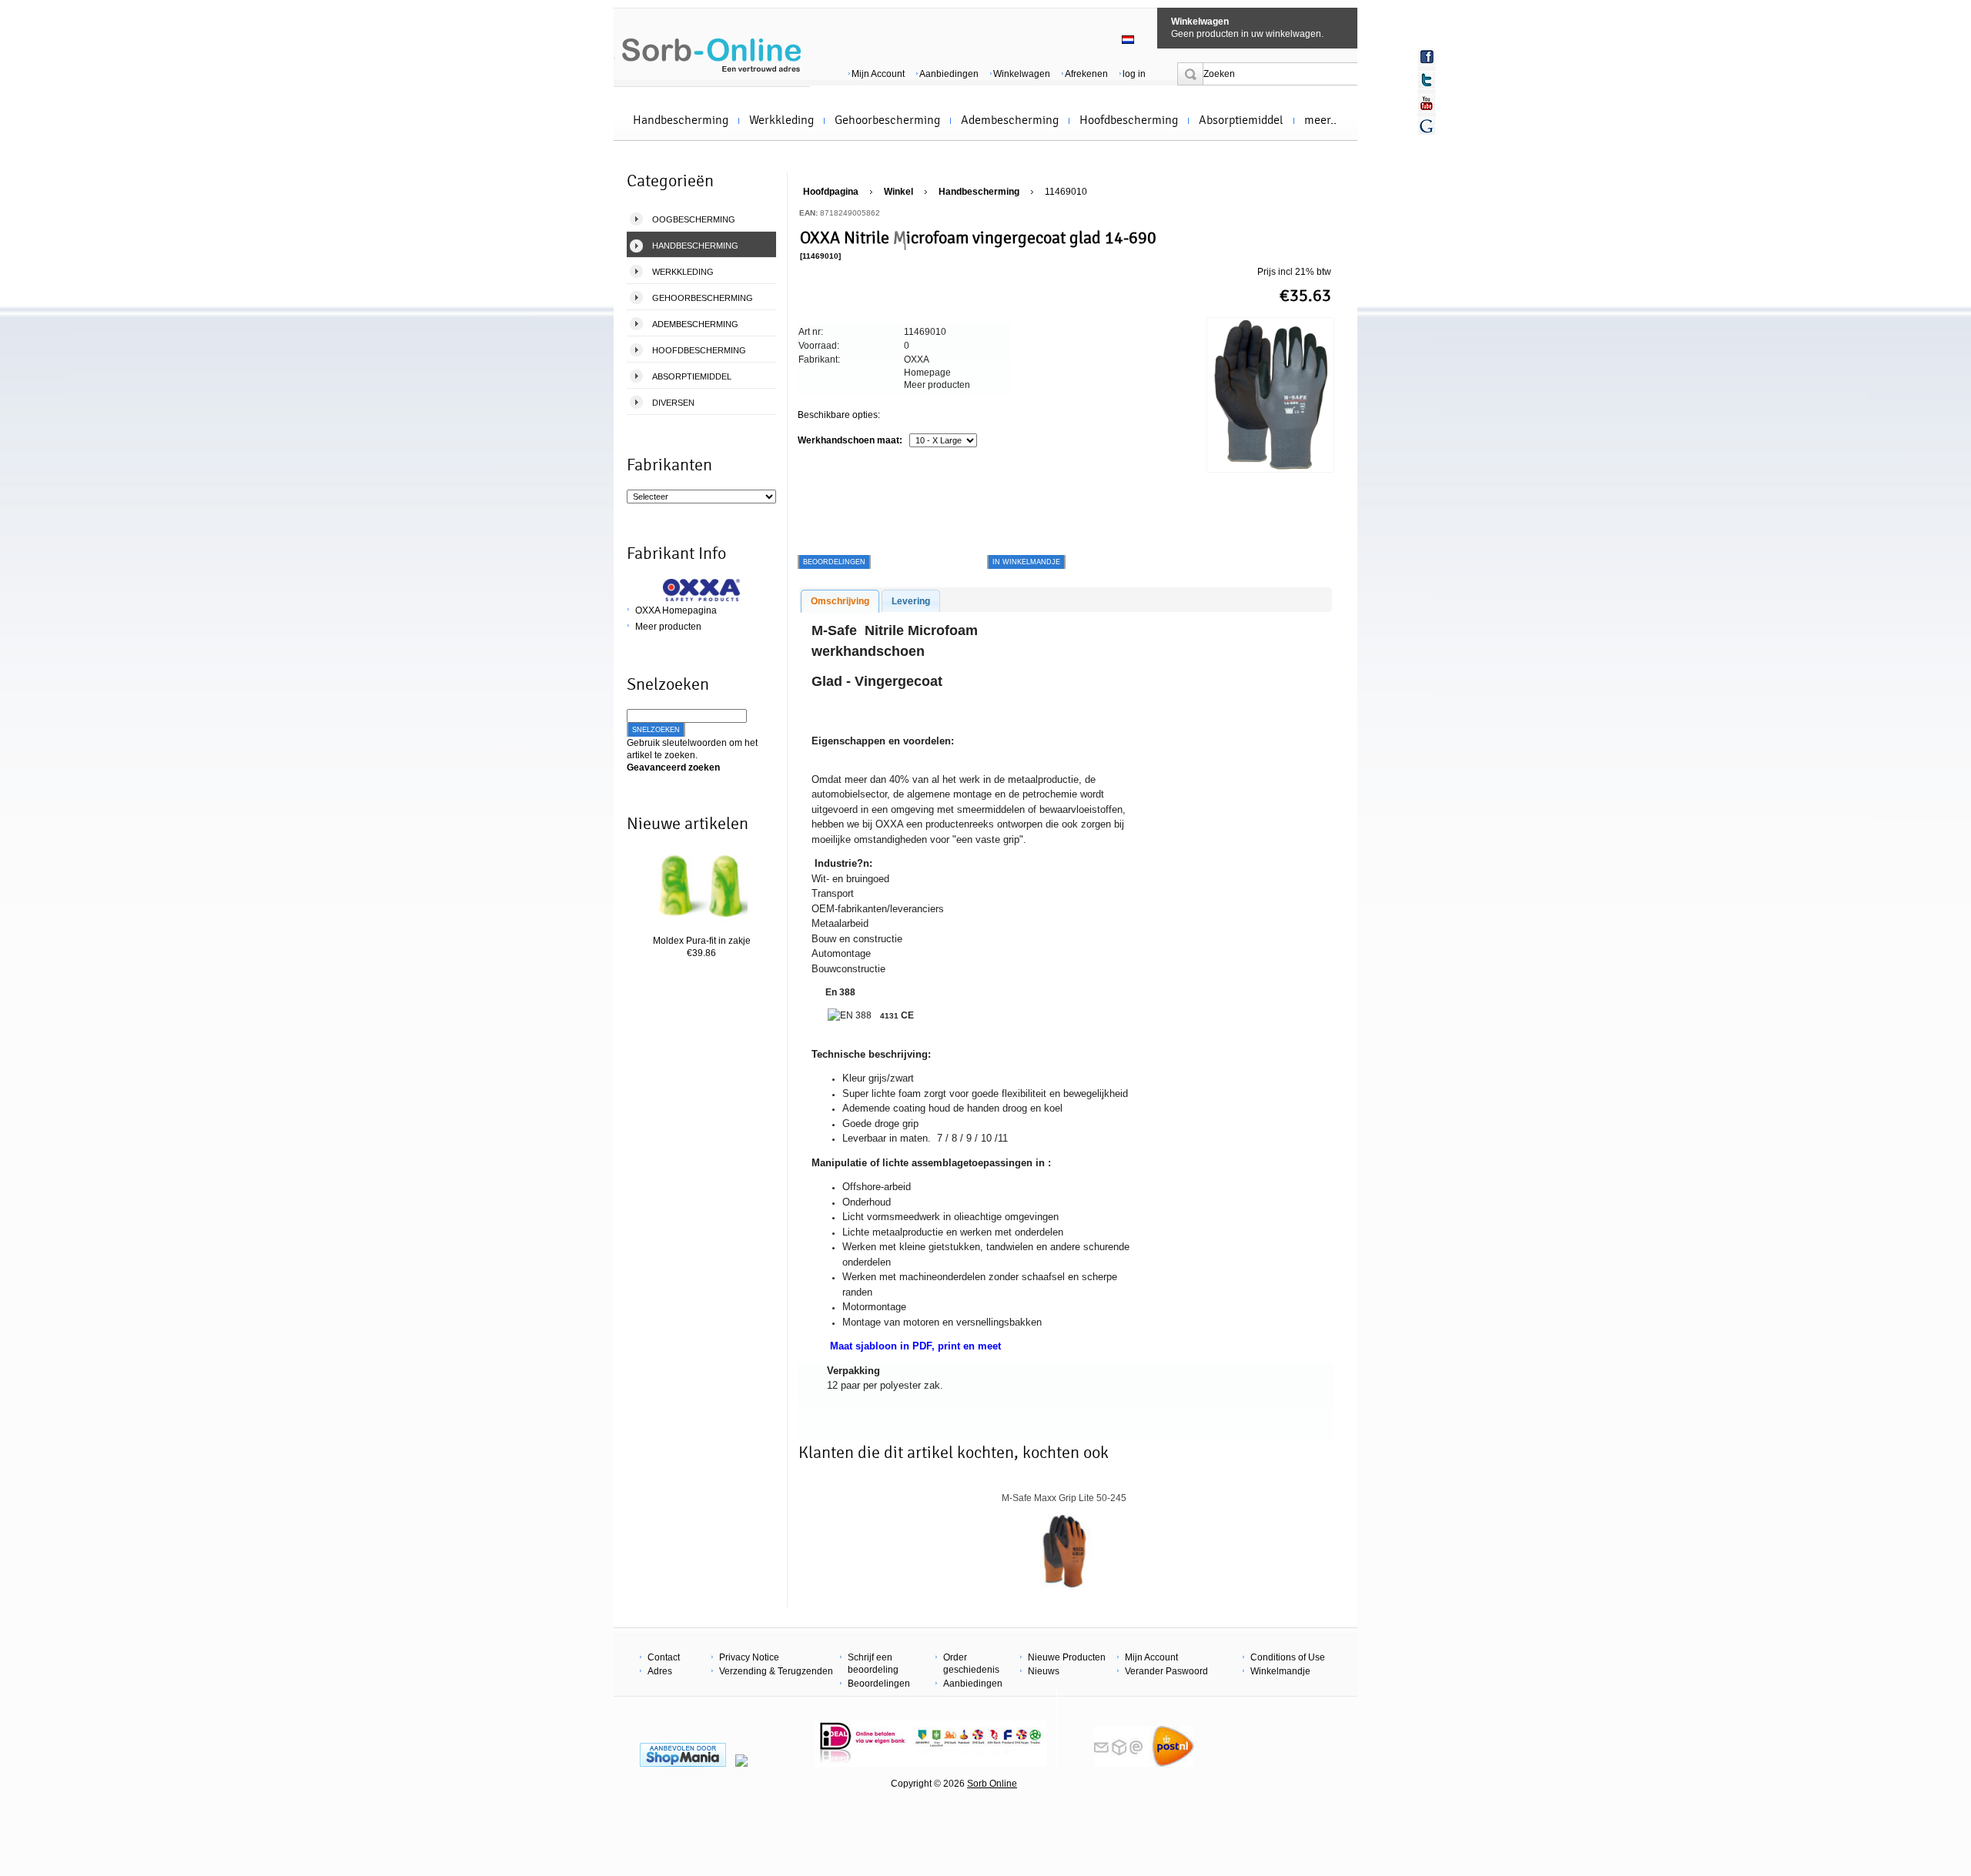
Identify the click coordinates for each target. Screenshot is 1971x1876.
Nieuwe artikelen (688, 824)
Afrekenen (1086, 74)
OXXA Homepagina (676, 610)
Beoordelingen (879, 1684)
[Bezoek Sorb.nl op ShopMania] (683, 1764)
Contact (664, 1657)
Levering (911, 601)
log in (1134, 74)
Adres (660, 1671)
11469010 (1066, 192)
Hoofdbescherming (1129, 120)
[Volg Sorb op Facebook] (1427, 57)
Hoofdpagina (831, 192)
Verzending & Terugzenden (776, 1671)
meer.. (1320, 120)
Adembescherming (1010, 120)
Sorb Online (992, 1784)
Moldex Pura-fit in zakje (702, 941)
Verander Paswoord (1166, 1671)
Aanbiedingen (949, 74)
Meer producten (668, 627)
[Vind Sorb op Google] (1427, 126)
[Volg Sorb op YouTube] (1427, 103)
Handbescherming (681, 120)
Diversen (673, 403)
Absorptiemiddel (1241, 120)
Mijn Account (878, 74)
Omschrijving (840, 601)
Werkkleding (781, 120)
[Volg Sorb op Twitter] (1427, 80)
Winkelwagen (1200, 22)
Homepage (927, 373)
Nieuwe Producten (1067, 1657)
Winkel (898, 192)
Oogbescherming (694, 219)
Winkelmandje (1280, 1671)
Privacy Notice (749, 1657)
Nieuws (1044, 1671)
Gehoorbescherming (887, 120)
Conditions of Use (1288, 1657)
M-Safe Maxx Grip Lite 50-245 (1064, 1498)
